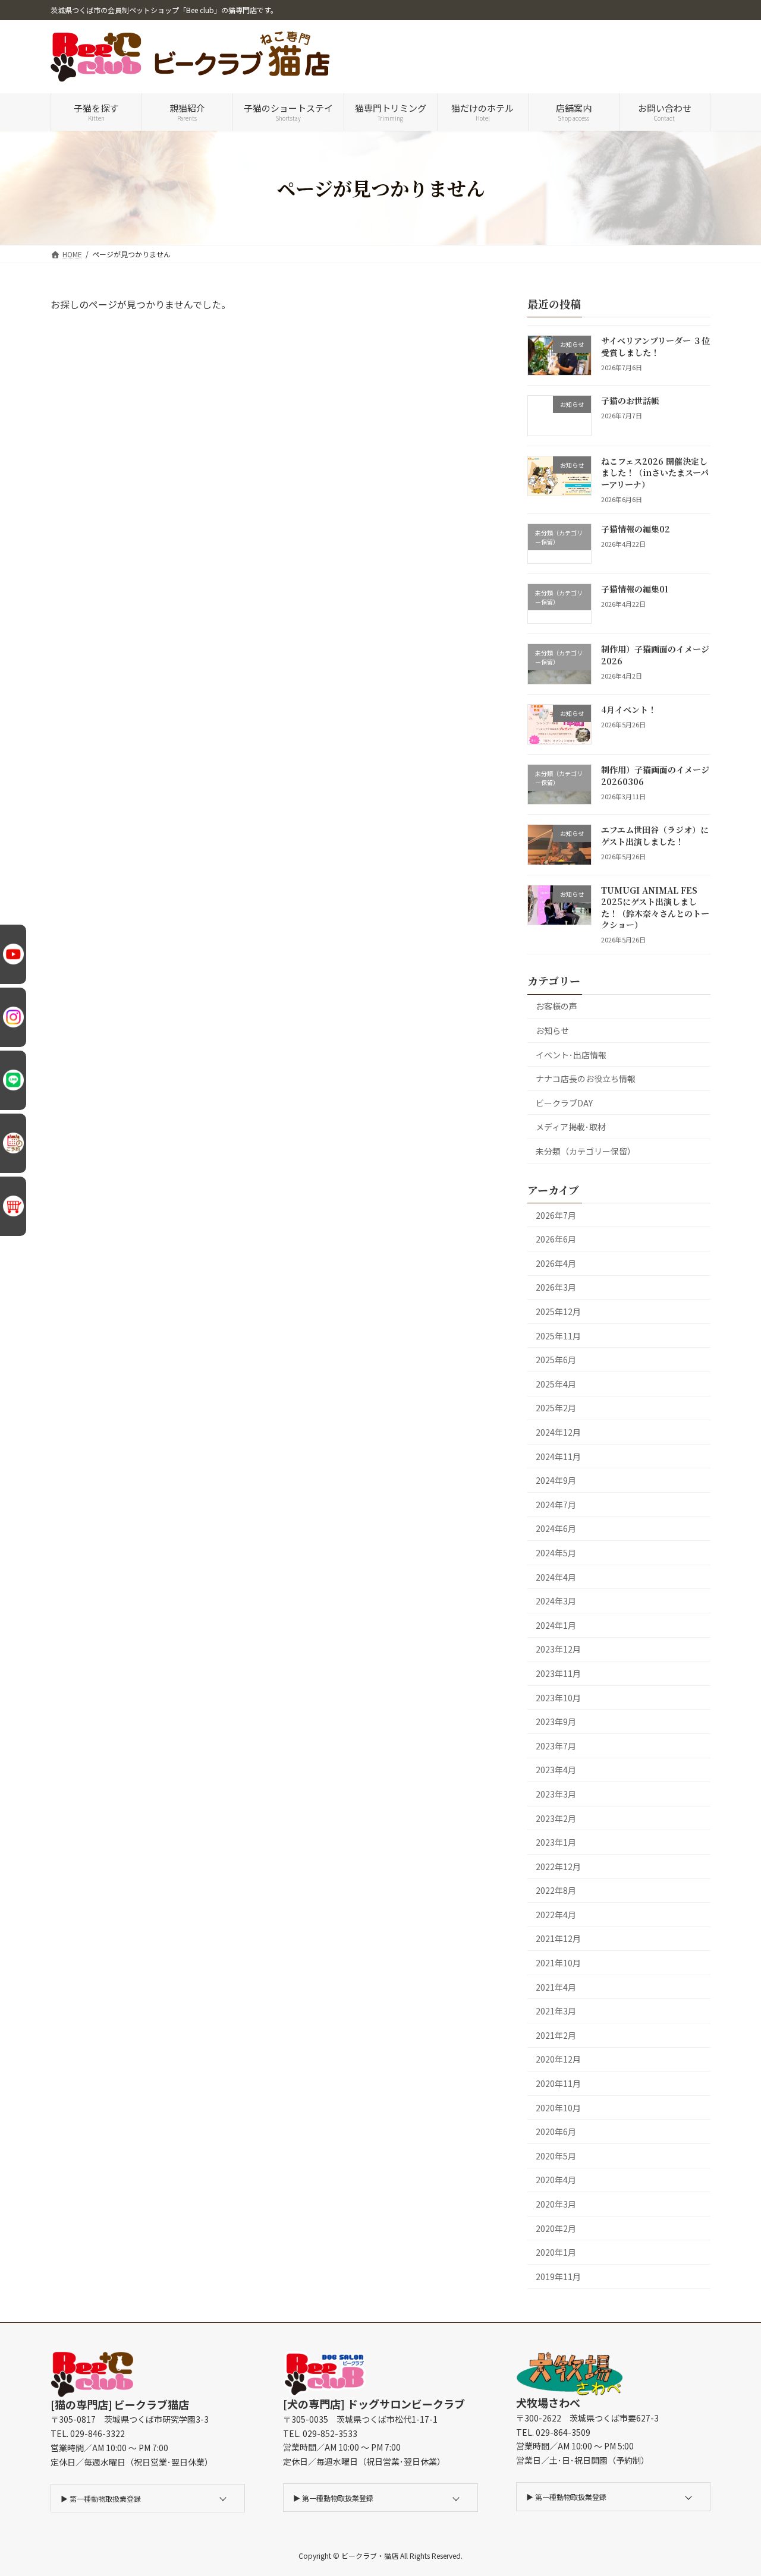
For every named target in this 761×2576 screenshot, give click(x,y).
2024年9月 (556, 1481)
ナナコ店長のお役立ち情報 (586, 1079)
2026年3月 (556, 1288)
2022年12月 (558, 1866)
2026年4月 (556, 1263)
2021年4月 (556, 1987)
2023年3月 (556, 1794)
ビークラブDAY (564, 1103)
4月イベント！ (629, 710)
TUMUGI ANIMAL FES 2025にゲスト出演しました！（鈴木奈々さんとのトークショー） (655, 908)
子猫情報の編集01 (635, 589)
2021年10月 (558, 1963)
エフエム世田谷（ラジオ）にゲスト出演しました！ (655, 836)
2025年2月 (556, 1408)
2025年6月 (556, 1360)
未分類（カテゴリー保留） (586, 1151)
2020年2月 (556, 2228)
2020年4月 (556, 2180)
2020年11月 (558, 2083)
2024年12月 (558, 1432)
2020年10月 (558, 2108)
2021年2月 (556, 2035)
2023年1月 (556, 1843)
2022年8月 (556, 1891)
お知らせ (552, 1030)
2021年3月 (556, 2011)
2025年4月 (556, 1384)
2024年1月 (556, 1625)
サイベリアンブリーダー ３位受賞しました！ (655, 346)
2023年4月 (556, 1770)
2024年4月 (556, 1577)
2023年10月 (558, 1698)
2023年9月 (556, 1722)
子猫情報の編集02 (636, 529)
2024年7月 (556, 1505)
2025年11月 (558, 1336)
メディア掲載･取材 (571, 1127)
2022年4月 (556, 1915)
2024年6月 (556, 1529)
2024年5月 (556, 1553)
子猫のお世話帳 (630, 401)
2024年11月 (558, 1456)
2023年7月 (556, 1746)
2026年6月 (556, 1240)
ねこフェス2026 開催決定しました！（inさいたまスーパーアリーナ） (655, 473)
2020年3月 (556, 2204)
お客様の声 (556, 1007)
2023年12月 (558, 1650)
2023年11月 (558, 1673)
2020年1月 (556, 2253)
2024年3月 (556, 1601)
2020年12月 (558, 2060)
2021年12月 (558, 1939)
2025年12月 (558, 1311)
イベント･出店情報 (571, 1055)
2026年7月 (556, 1215)
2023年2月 (556, 1818)
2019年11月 (558, 2277)
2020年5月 (556, 2156)
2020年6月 (556, 2132)
